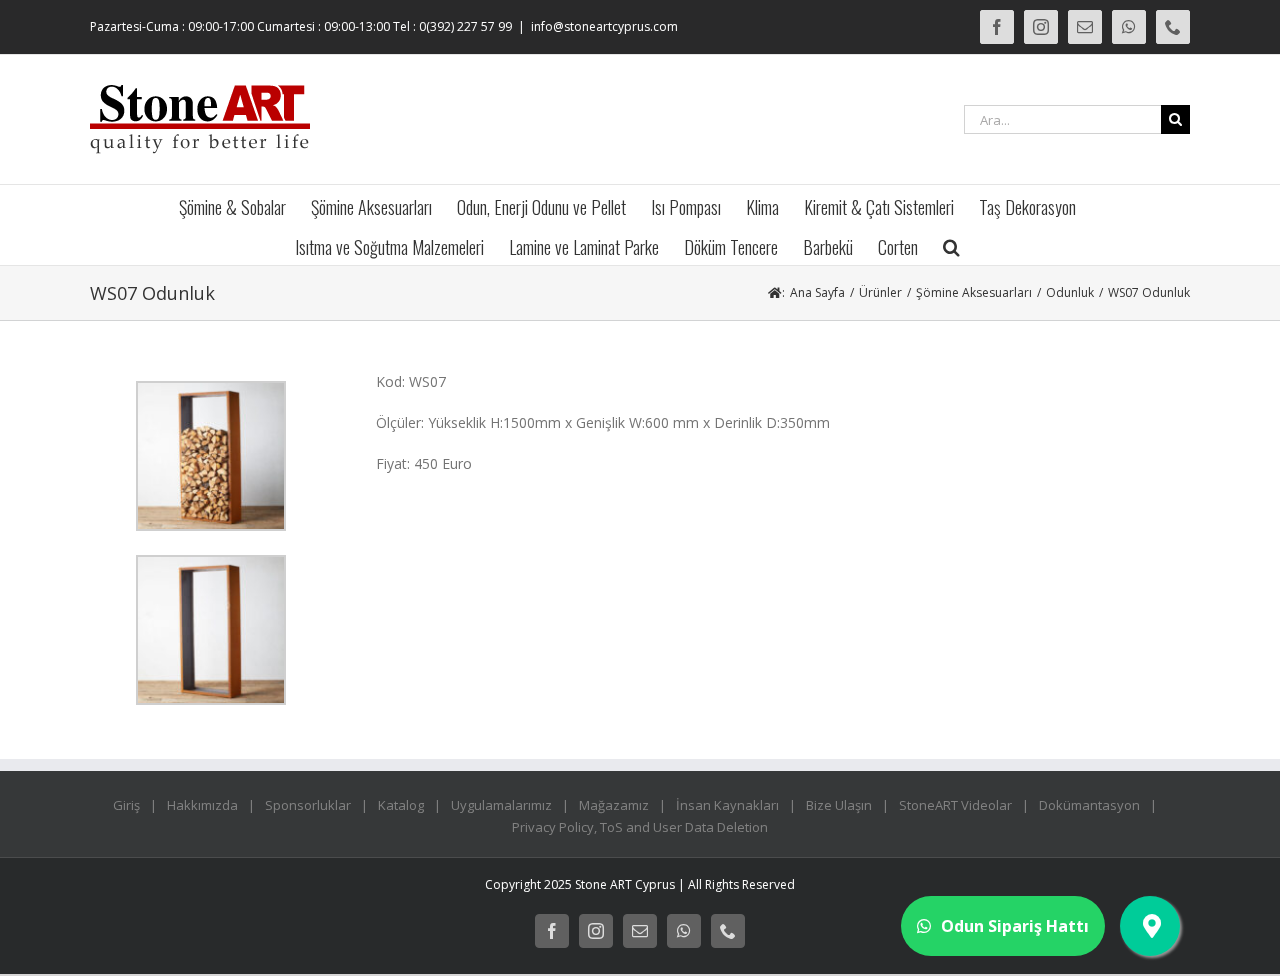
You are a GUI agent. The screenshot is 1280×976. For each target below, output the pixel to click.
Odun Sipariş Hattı (1015, 926)
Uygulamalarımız (501, 805)
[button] (951, 245)
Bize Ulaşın (839, 805)
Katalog (401, 805)
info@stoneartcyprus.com (604, 26)
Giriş (126, 805)
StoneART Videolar (955, 805)
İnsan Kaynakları (727, 805)
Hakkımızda (202, 805)
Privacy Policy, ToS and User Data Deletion (640, 827)
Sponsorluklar (308, 805)
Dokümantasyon (1089, 805)
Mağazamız (614, 805)
